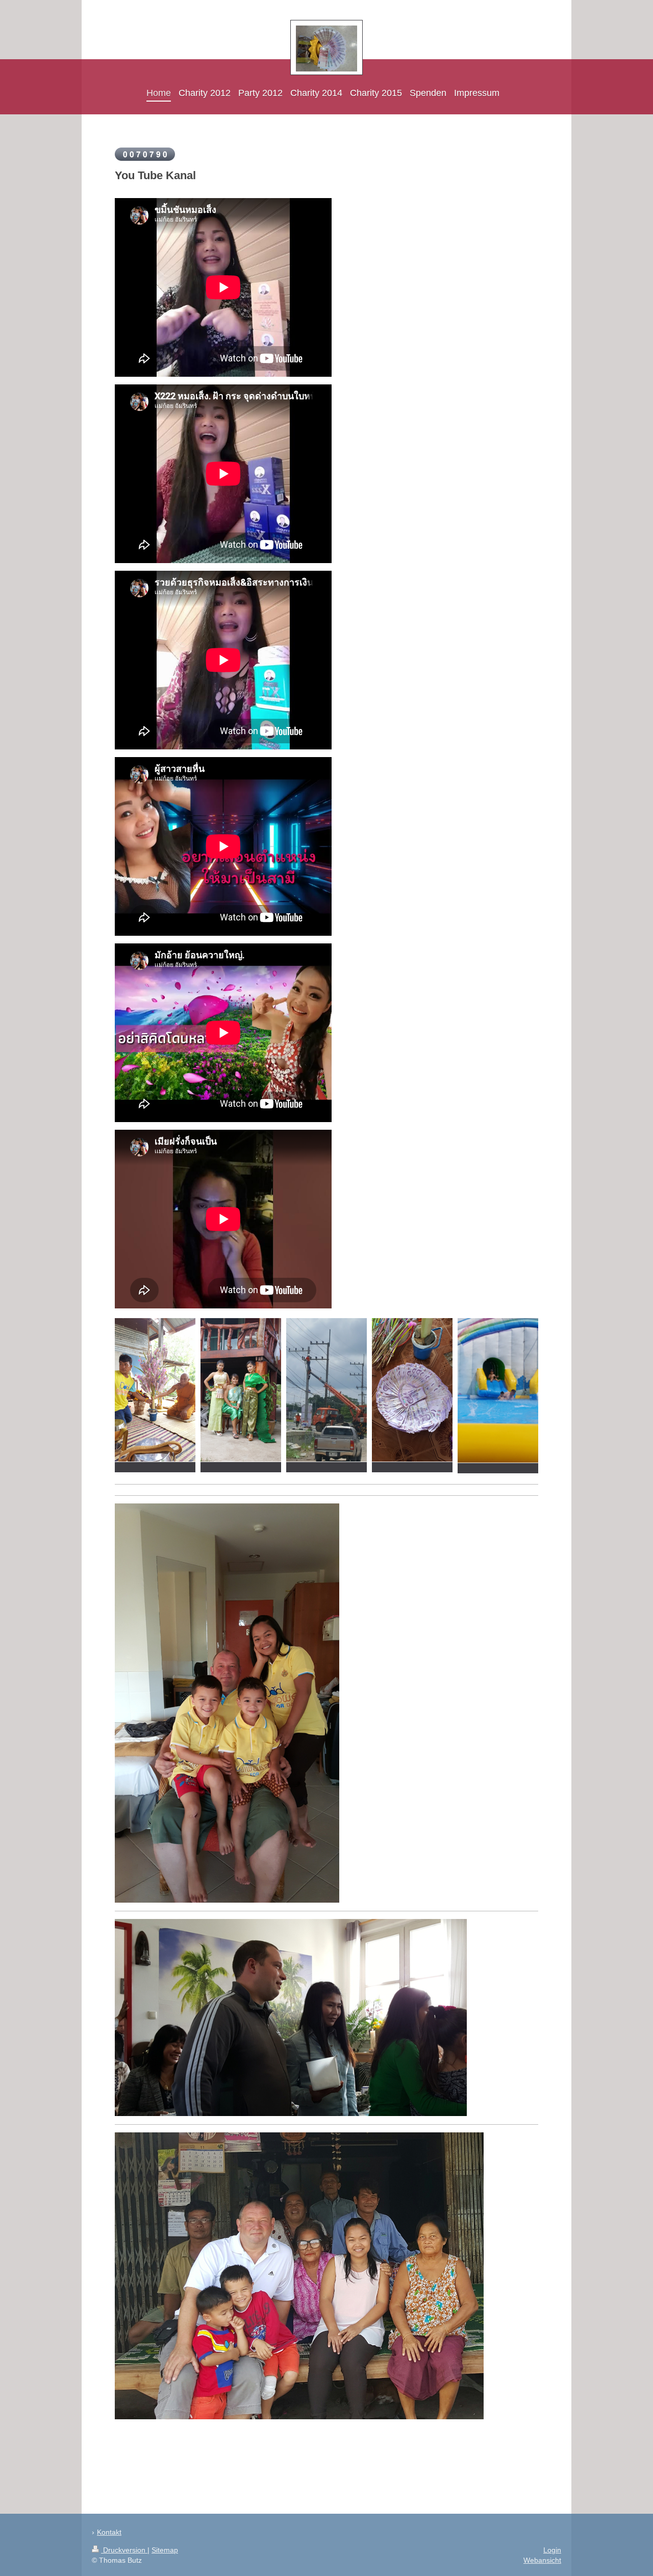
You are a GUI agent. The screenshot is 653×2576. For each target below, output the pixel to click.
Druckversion (124, 2550)
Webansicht (542, 2560)
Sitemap (165, 2550)
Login (552, 2550)
